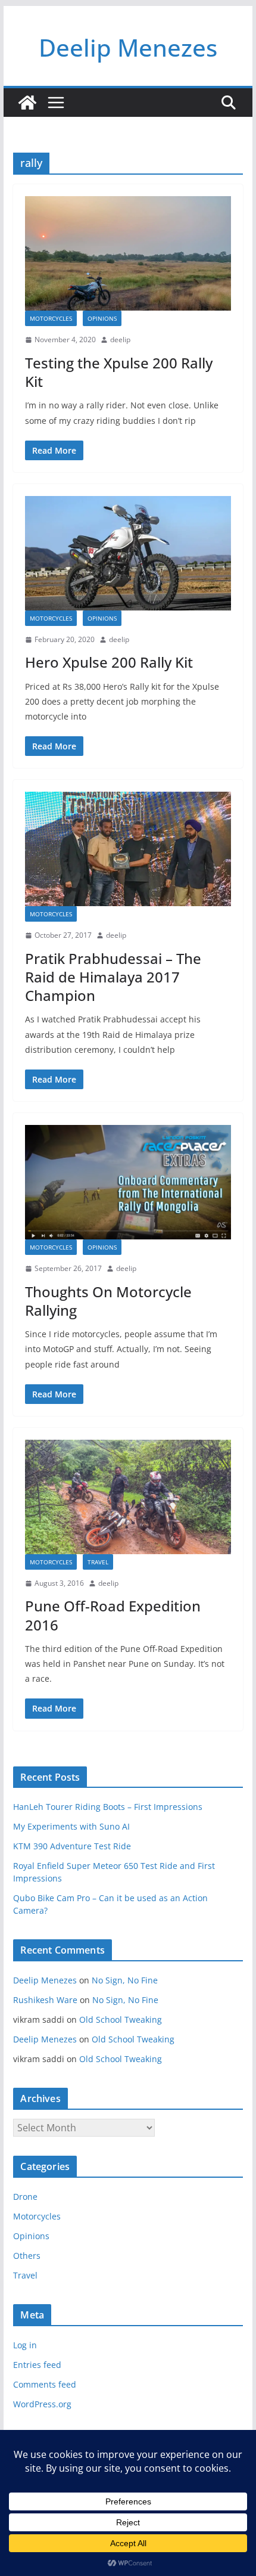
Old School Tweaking (121, 2019)
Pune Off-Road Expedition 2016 (113, 1615)
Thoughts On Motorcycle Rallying (108, 1301)
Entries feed (37, 2365)
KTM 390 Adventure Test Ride (72, 1846)
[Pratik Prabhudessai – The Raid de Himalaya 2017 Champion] (128, 849)
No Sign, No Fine (125, 1980)
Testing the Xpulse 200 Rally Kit (119, 372)
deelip (120, 340)
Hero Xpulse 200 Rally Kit (109, 662)
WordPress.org (42, 2404)
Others (27, 2256)
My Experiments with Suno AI (71, 1826)
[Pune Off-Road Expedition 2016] (128, 1497)
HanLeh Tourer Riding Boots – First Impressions (108, 1807)
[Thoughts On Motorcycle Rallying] (128, 1182)
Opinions (102, 318)
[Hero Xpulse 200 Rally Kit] (128, 553)
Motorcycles (51, 318)
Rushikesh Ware (45, 2000)
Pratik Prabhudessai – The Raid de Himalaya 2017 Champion (113, 977)
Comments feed (45, 2384)
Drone (25, 2197)
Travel (98, 1562)
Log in (25, 2345)
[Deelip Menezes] (27, 103)
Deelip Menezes (128, 47)
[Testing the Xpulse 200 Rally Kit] (128, 253)
